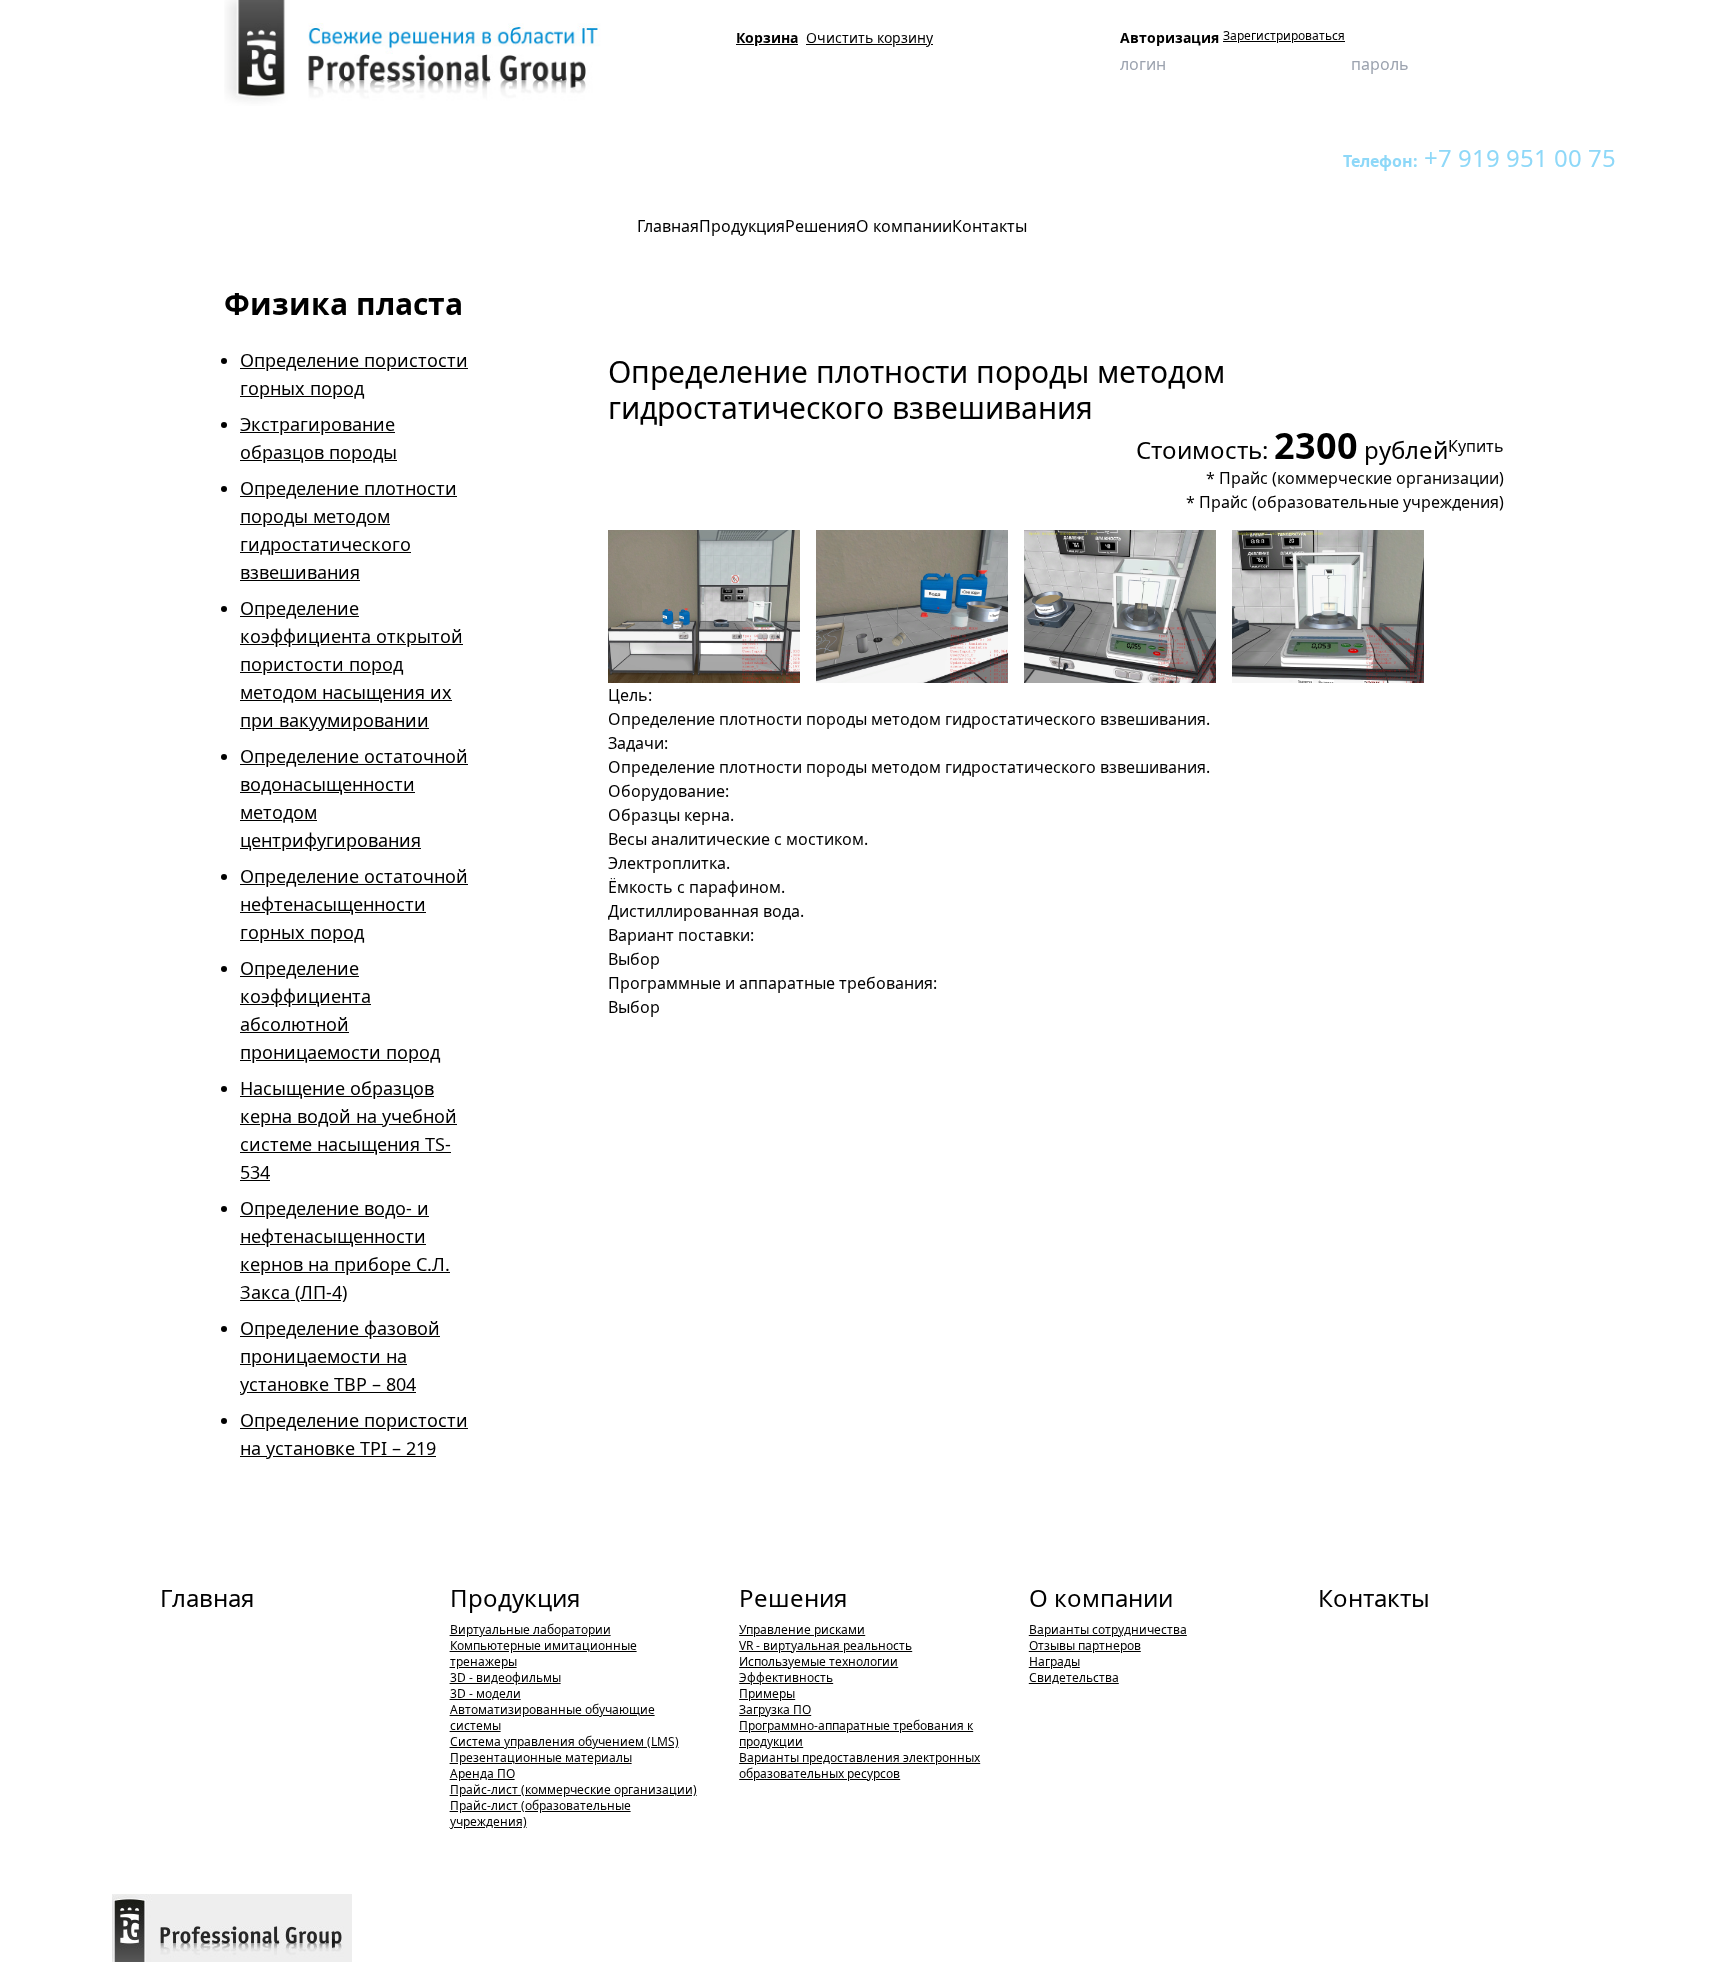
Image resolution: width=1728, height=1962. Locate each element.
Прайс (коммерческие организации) (1361, 478)
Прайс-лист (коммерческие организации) (573, 1789)
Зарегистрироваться (1284, 36)
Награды (1054, 1661)
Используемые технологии (818, 1661)
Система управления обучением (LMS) (564, 1741)
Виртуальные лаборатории (348, 157)
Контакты (1374, 1597)
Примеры (767, 1693)
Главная (207, 1597)
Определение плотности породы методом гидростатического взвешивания (773, 157)
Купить (1476, 446)
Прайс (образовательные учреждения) (1351, 502)
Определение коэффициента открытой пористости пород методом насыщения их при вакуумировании (351, 664)
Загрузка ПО (775, 1709)
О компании (1101, 1597)
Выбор (634, 959)
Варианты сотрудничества (1108, 1629)
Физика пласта (489, 157)
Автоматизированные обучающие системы (552, 1717)
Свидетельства (1074, 1677)
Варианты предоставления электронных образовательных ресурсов (859, 1765)
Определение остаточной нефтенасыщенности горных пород (354, 904)
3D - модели (485, 1693)
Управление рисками (802, 1629)
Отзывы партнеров (1085, 1645)
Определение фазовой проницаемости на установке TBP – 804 (340, 1356)
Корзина (767, 37)
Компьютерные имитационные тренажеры (543, 1653)
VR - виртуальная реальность (825, 1645)
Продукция (219, 157)
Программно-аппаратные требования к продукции (856, 1733)
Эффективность (786, 1677)
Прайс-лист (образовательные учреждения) (540, 1813)
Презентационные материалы (541, 1757)
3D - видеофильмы (505, 1677)
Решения (793, 1597)
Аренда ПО (482, 1773)
